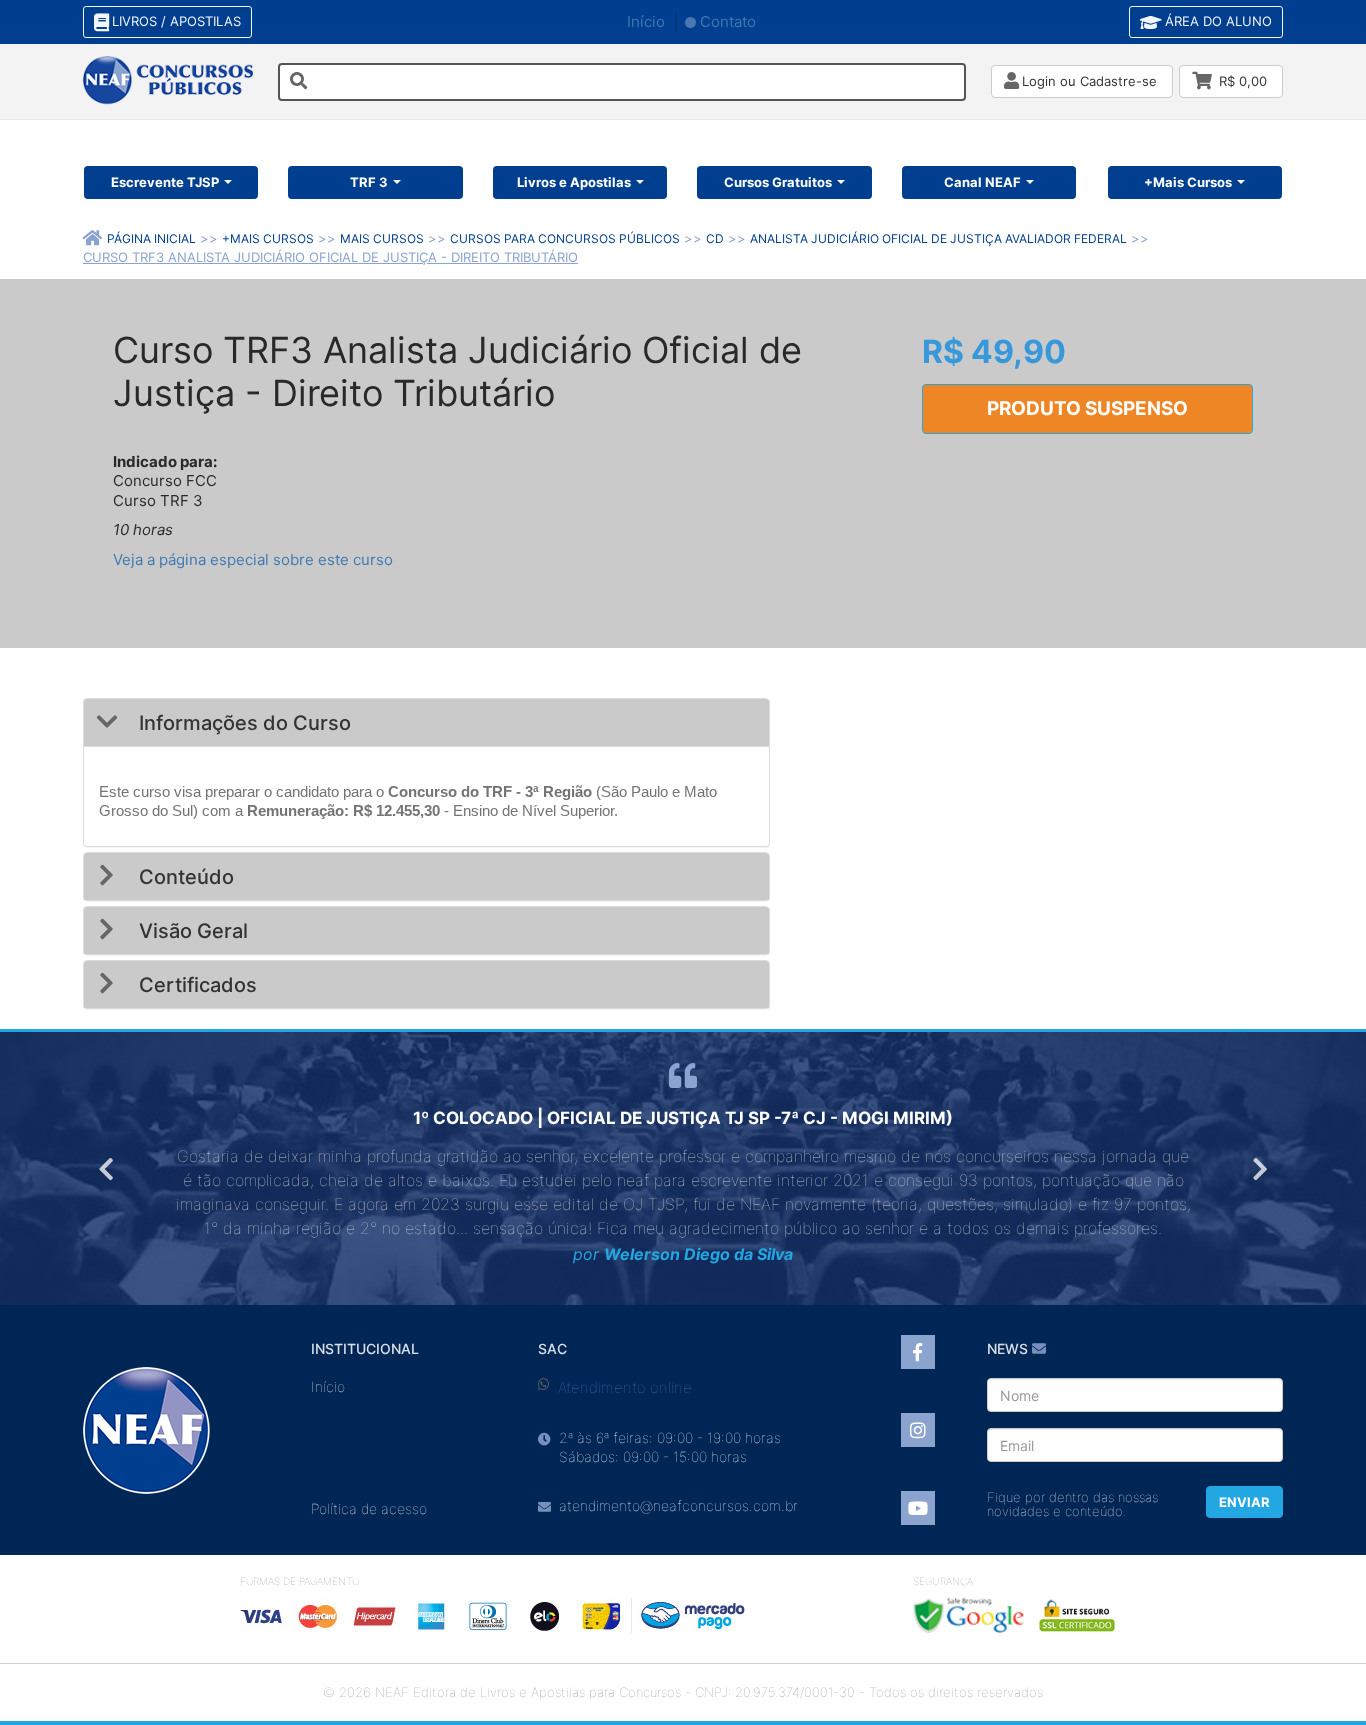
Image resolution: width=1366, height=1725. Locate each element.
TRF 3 (369, 182)
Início (646, 21)
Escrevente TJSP (165, 182)
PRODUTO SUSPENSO (1087, 408)
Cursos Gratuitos (778, 182)
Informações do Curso (242, 723)
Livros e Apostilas (574, 182)
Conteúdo (184, 877)
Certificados (195, 985)
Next (1258, 1169)
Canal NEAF (982, 182)
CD (715, 238)
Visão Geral (191, 931)
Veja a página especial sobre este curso (253, 559)
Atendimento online (625, 1387)
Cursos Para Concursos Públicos (565, 238)
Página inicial (151, 238)
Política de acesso (369, 1508)
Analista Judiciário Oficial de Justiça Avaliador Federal (938, 238)
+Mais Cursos (1188, 182)
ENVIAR (1244, 1502)
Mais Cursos (382, 238)
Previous (108, 1169)
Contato (728, 21)
